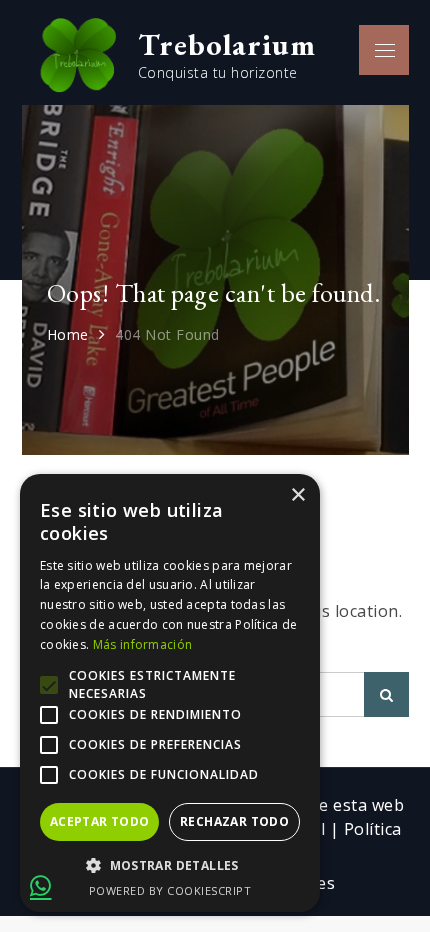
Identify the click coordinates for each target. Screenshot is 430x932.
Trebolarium (227, 44)
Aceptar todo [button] (100, 821)
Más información (143, 644)
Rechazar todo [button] (234, 821)
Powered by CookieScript (170, 890)
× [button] (297, 495)
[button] (170, 866)
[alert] (170, 693)
